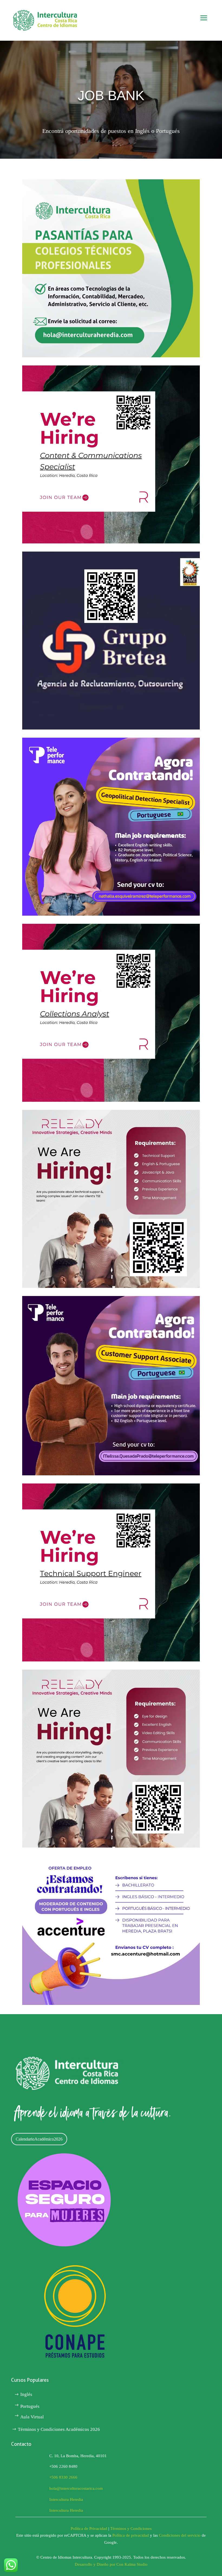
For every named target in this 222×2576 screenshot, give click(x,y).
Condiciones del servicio (180, 2535)
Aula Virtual (32, 2417)
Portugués (30, 2406)
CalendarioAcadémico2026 (39, 2139)
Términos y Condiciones (131, 2529)
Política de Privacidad (89, 2529)
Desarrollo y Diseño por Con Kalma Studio (111, 2564)
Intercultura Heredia (66, 2499)
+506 (63, 2477)
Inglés (26, 2394)
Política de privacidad (131, 2535)
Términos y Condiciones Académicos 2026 (59, 2429)
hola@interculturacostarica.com (76, 2488)
